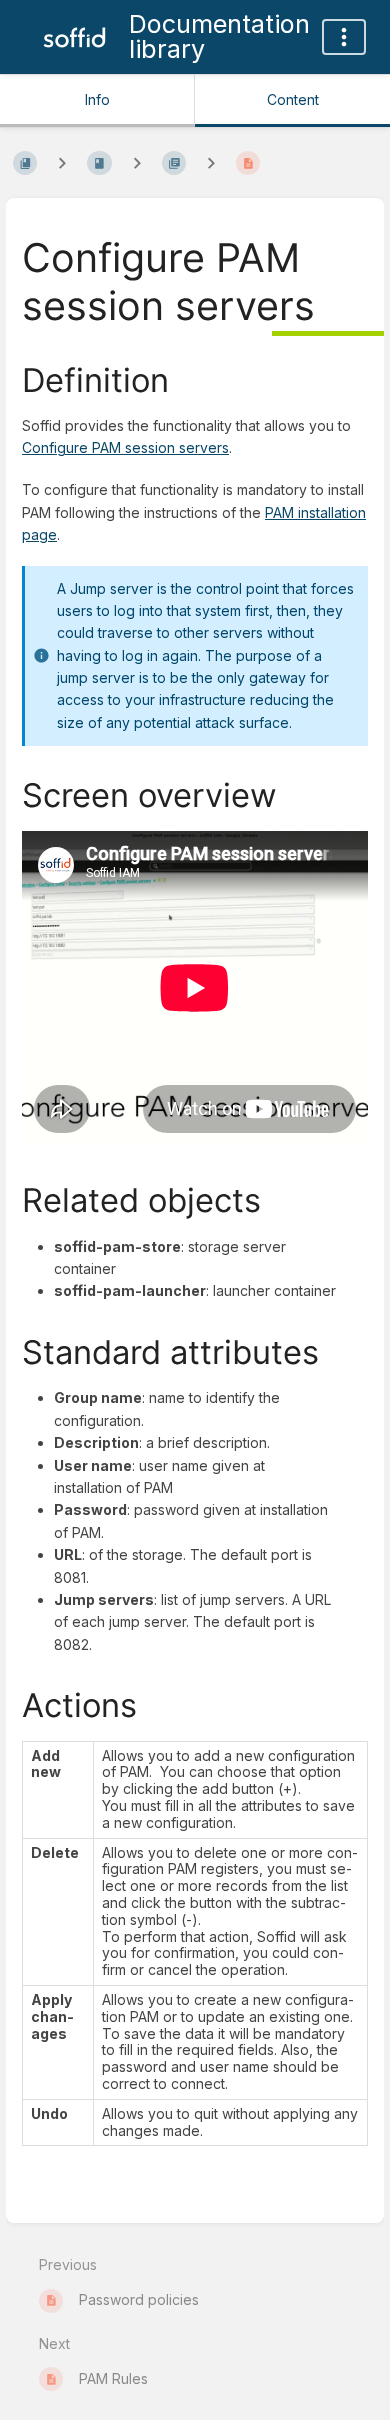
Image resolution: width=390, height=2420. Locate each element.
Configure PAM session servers (125, 447)
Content (293, 99)
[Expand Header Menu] (344, 37)
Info (97, 99)
